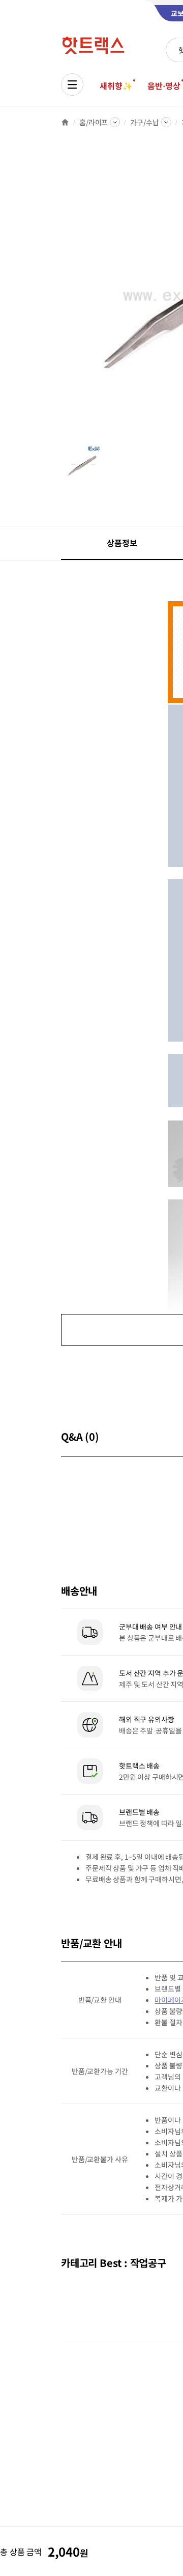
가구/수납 (144, 122)
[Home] (65, 122)
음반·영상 (164, 86)
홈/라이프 (94, 122)
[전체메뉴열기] (72, 85)
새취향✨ (116, 86)
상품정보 (122, 543)
